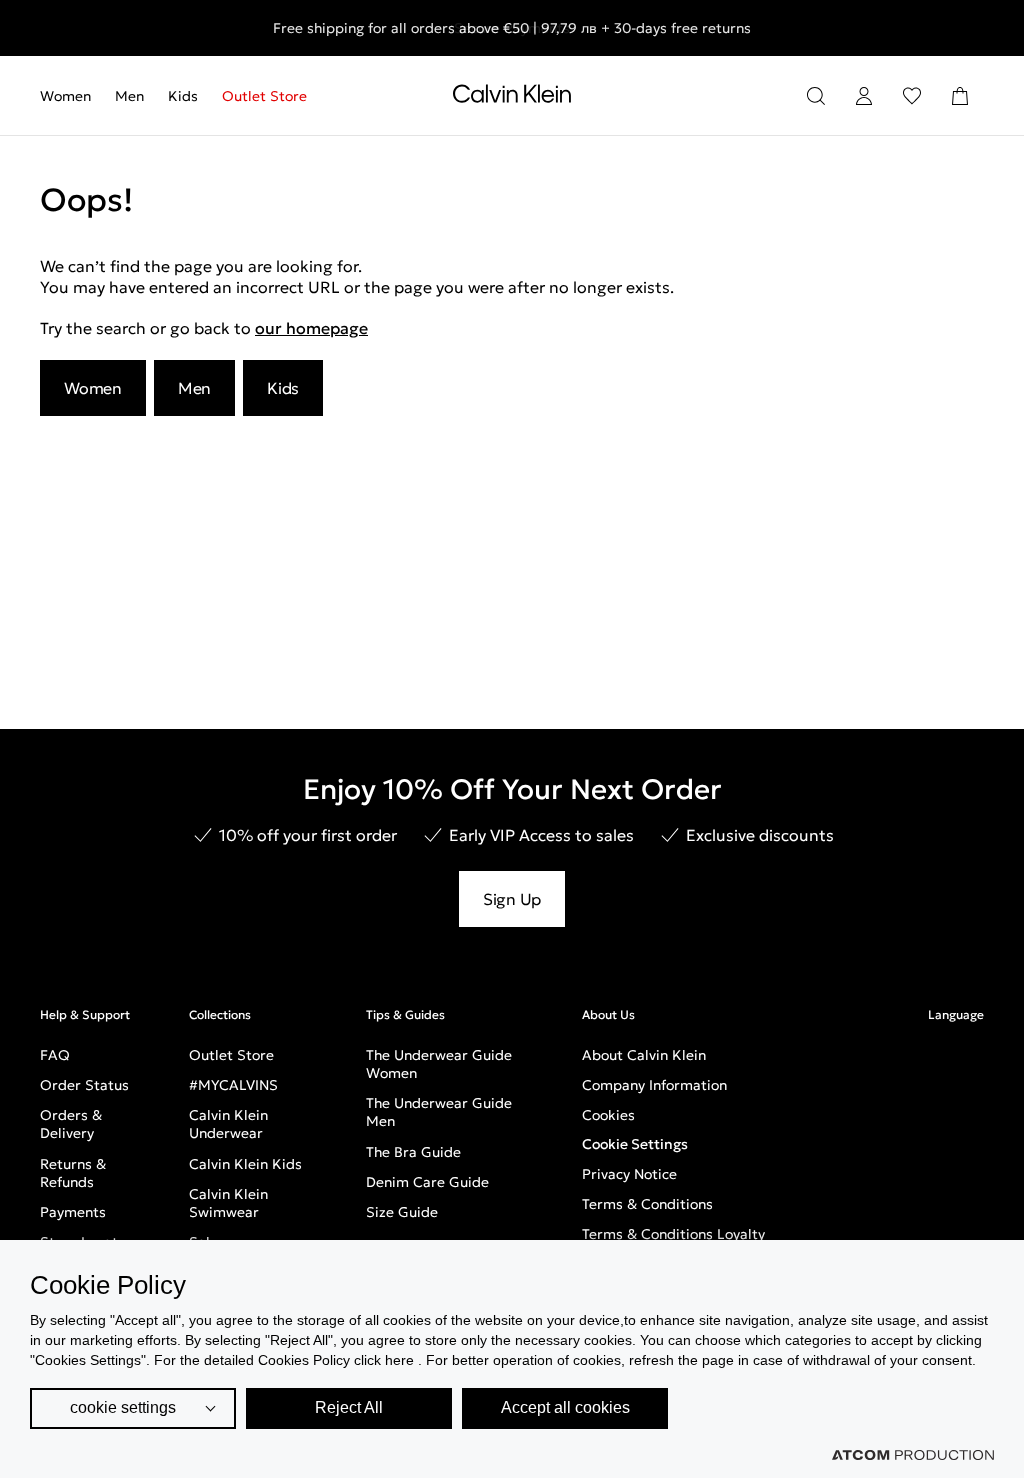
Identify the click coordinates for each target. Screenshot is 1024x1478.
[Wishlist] (912, 96)
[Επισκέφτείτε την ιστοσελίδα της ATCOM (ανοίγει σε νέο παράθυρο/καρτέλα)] (913, 1455)
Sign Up (512, 899)
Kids (183, 96)
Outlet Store (264, 96)
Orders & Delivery (71, 1124)
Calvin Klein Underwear (228, 1124)
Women (65, 96)
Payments (73, 1212)
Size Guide (402, 1212)
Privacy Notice (629, 1174)
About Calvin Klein (644, 1055)
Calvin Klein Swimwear (228, 1203)
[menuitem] (71, 96)
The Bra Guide (413, 1152)
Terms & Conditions (647, 1204)
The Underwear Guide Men (439, 1112)
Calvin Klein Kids (245, 1164)
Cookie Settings (635, 1144)
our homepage (311, 328)
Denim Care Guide (427, 1182)
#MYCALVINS (233, 1085)
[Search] (816, 96)
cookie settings (123, 1407)
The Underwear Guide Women (439, 1064)
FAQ (55, 1055)
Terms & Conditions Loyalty (673, 1234)
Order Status (84, 1085)
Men (129, 96)
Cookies (608, 1115)
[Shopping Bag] (960, 96)
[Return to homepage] (512, 98)
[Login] (864, 96)
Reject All (349, 1407)
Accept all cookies (565, 1407)
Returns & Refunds (73, 1173)
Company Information (654, 1085)
